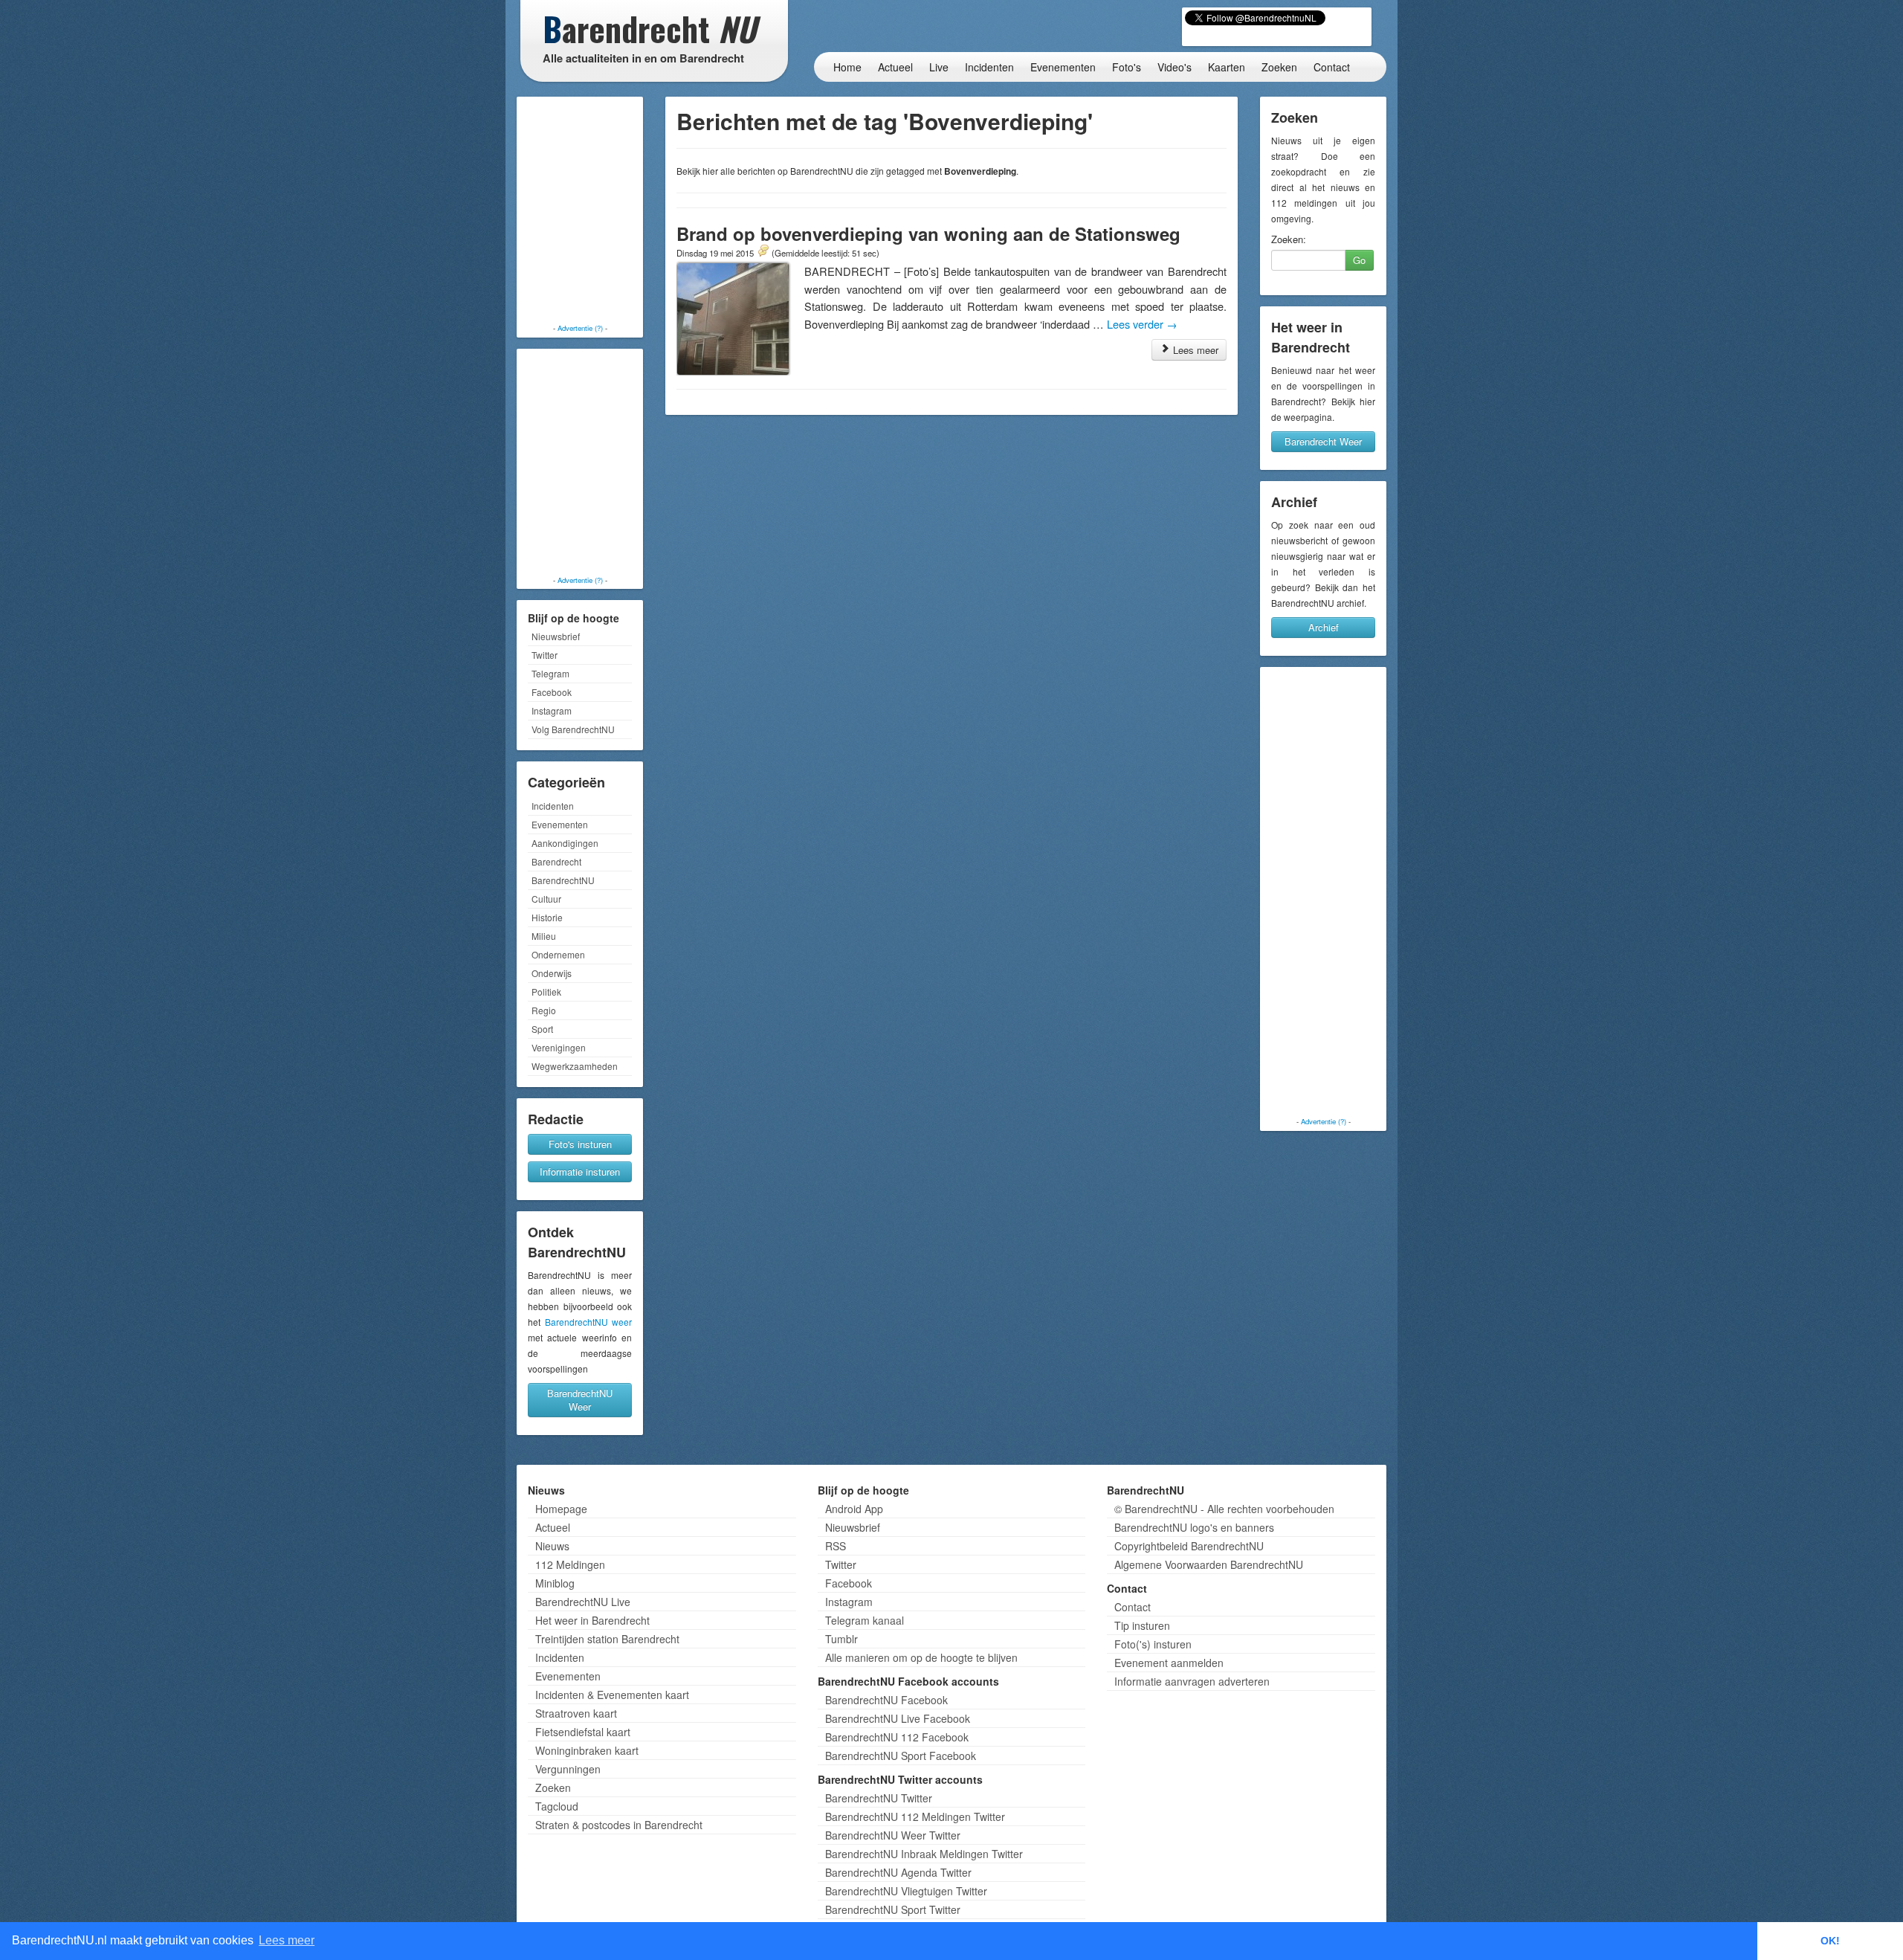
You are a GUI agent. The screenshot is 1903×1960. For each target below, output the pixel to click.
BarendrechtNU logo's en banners (1194, 1527)
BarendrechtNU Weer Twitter (893, 1835)
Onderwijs (552, 973)
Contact (1332, 67)
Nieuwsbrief (556, 636)
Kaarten (1227, 67)
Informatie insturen (580, 1171)
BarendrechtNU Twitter (879, 1798)
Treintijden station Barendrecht (607, 1639)
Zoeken (1279, 67)
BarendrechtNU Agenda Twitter (898, 1872)
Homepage (561, 1509)
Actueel (895, 67)
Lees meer (1194, 350)
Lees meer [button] (287, 1940)
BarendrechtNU (563, 880)
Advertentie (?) (580, 328)
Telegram (550, 673)
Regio (544, 1010)
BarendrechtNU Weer (580, 1400)
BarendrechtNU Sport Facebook (901, 1756)
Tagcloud (557, 1806)
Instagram (552, 710)
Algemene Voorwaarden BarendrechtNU (1209, 1564)
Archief (1324, 627)
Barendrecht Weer (1323, 441)
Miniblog (555, 1583)
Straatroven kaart (576, 1713)
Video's (1175, 67)
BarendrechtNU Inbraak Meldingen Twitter (924, 1854)
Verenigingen (559, 1047)
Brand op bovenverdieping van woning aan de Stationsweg (928, 233)
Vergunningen (568, 1769)
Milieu (544, 936)
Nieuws (552, 1546)
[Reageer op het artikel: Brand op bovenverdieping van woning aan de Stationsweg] (763, 252)
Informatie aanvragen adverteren (1192, 1681)
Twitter (545, 655)
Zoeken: (1289, 239)
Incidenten (989, 67)
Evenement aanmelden (1169, 1663)
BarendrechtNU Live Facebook (898, 1718)
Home (847, 67)
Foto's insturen (580, 1144)
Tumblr (841, 1639)
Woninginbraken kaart (587, 1750)
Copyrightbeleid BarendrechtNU (1189, 1546)
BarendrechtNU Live (583, 1602)
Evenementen (1063, 67)
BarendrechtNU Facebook (886, 1700)
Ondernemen (558, 954)
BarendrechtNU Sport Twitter (893, 1909)
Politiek (546, 992)
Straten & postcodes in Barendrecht (619, 1825)
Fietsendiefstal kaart (583, 1732)
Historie (547, 917)
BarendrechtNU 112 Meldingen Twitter (915, 1816)
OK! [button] (1830, 1941)
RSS (836, 1546)
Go (1359, 260)
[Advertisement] (580, 212)
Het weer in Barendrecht (592, 1620)
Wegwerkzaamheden (575, 1066)
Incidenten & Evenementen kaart (612, 1695)
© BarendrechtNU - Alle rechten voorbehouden (1224, 1509)
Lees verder (1142, 324)
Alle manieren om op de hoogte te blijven (921, 1657)
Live (939, 67)
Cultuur (546, 899)
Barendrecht (556, 861)
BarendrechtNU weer (589, 1322)
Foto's (1127, 67)
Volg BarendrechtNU (573, 729)
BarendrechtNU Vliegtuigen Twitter (906, 1891)
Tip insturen (1142, 1625)
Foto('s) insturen (1153, 1644)
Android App (854, 1509)
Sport (542, 1029)
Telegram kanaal (865, 1620)
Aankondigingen (565, 843)
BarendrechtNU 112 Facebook (897, 1737)
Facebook (552, 692)
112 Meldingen (570, 1564)
